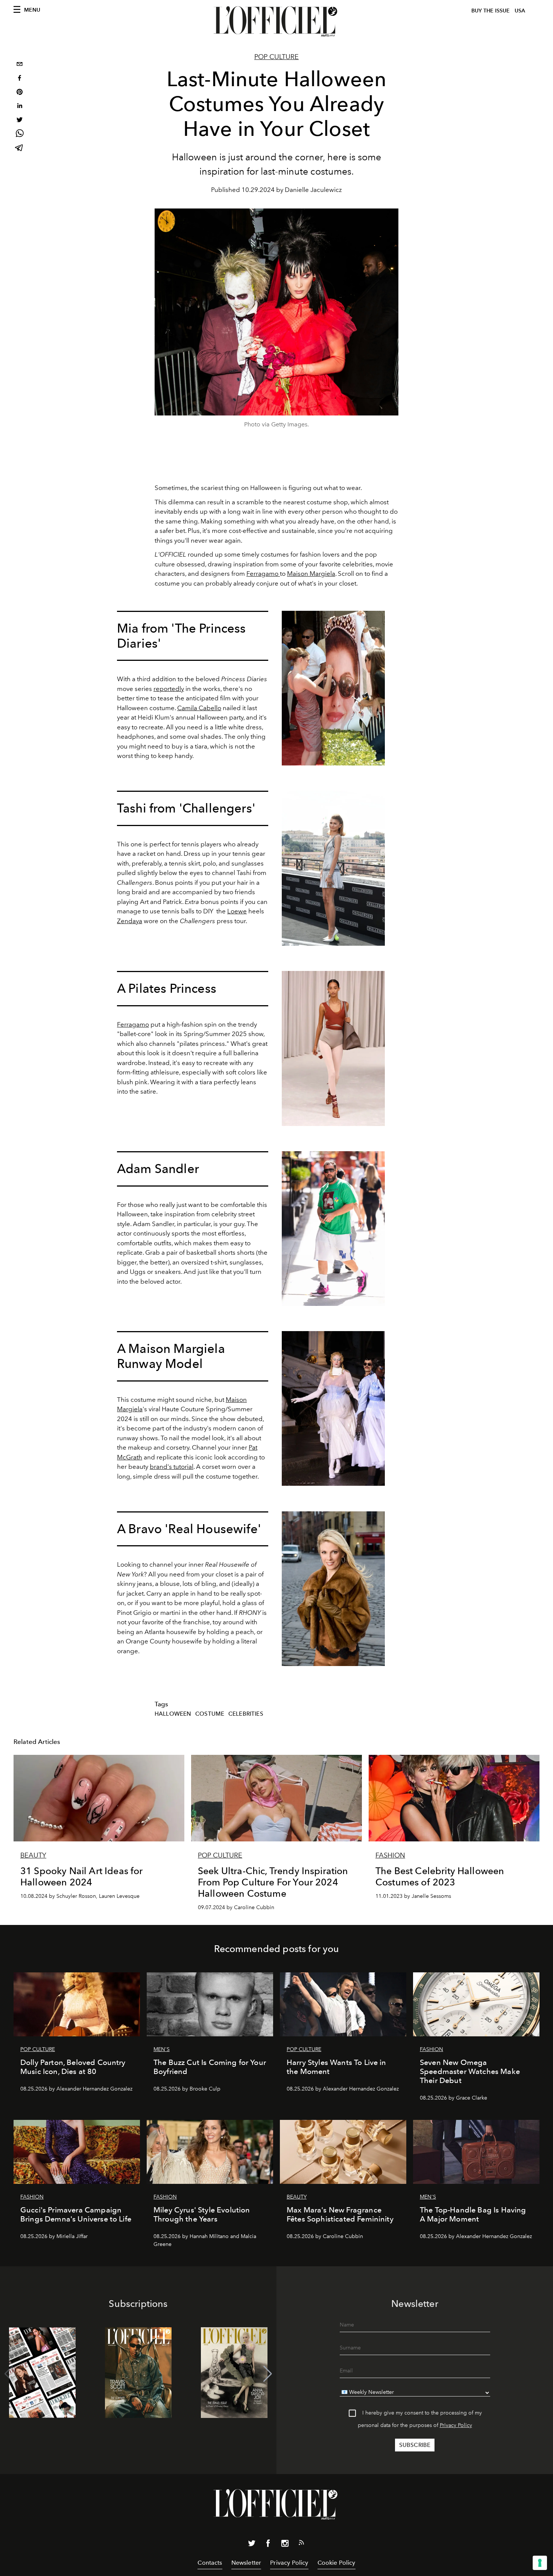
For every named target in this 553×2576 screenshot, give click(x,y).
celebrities (246, 1714)
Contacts (210, 2563)
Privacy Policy (456, 2425)
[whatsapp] (20, 135)
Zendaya (130, 921)
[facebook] (20, 79)
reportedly (169, 689)
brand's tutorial (172, 1467)
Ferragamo (263, 574)
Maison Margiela (311, 574)
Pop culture (276, 57)
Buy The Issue (491, 11)
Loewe (237, 911)
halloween (173, 1714)
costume (210, 1714)
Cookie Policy (337, 2563)
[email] (20, 65)
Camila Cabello (199, 708)
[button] (268, 2374)
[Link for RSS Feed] (301, 2544)
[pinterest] (20, 93)
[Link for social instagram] (285, 2545)
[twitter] (20, 121)
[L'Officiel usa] (276, 21)
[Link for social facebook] (268, 2545)
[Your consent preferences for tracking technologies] (540, 2563)
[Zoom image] (333, 688)
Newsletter (246, 2563)
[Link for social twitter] (252, 2545)
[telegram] (20, 148)
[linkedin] (20, 107)
